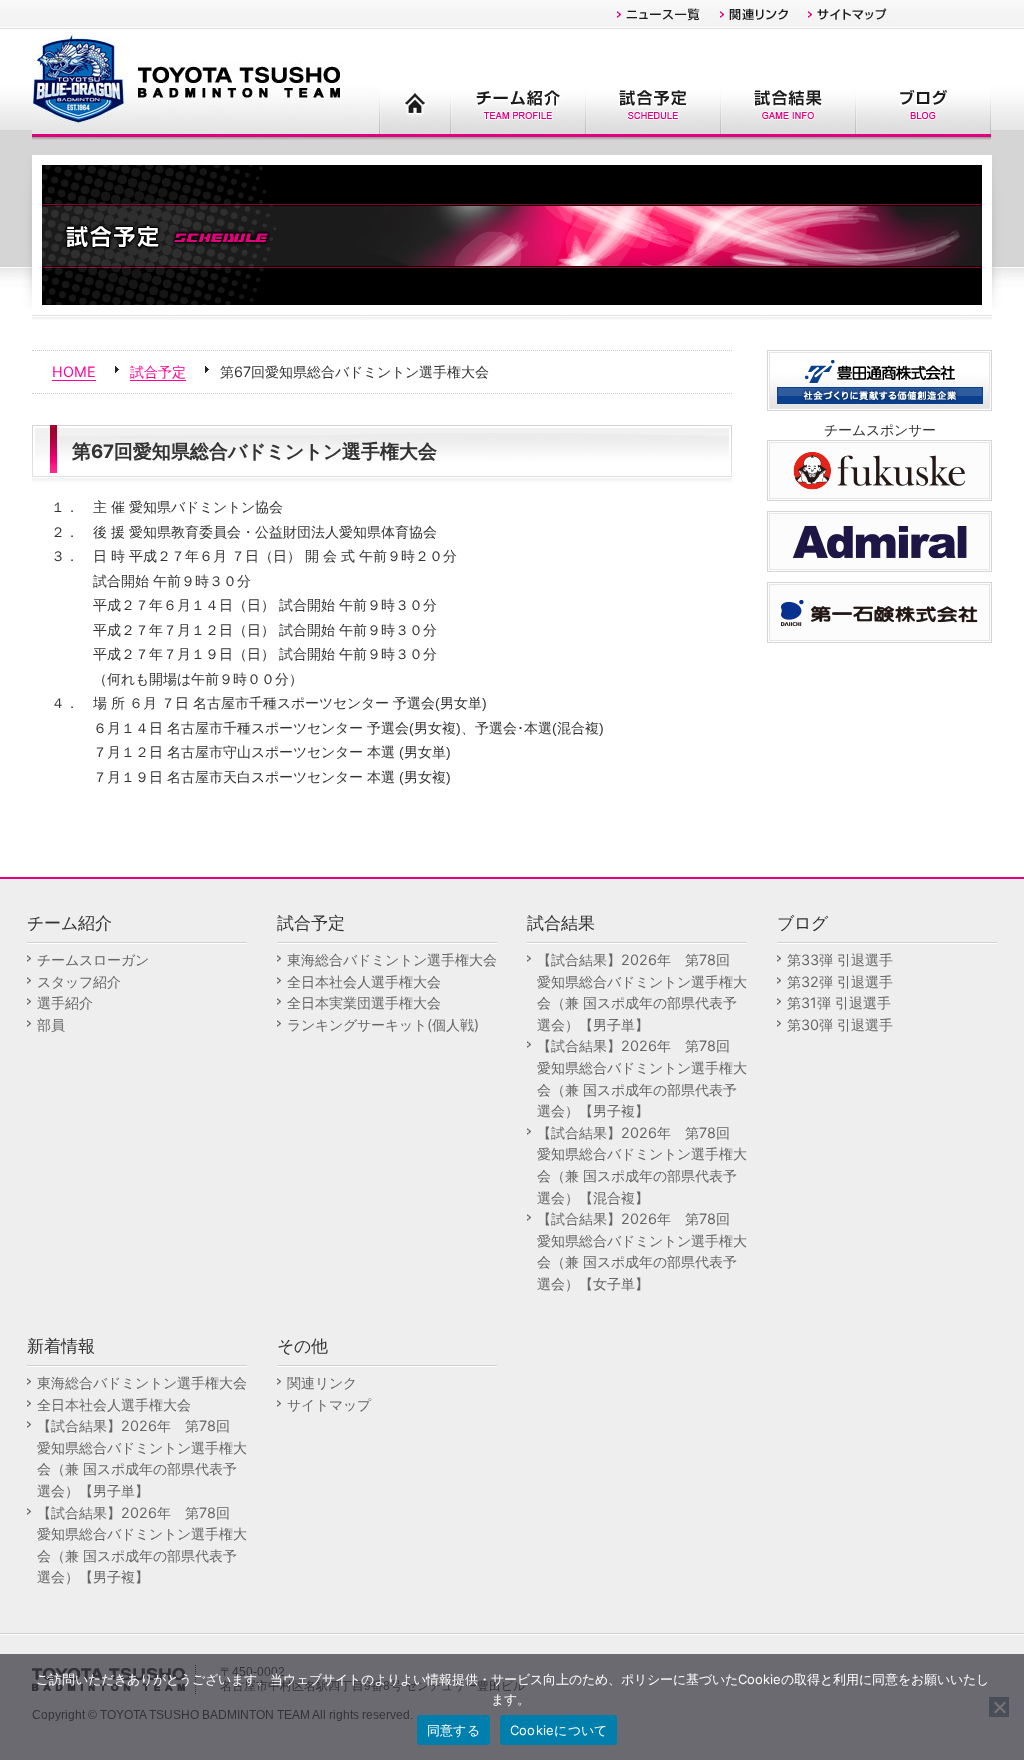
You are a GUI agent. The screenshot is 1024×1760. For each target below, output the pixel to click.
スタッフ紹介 (79, 981)
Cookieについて (559, 1730)
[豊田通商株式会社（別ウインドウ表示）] (879, 378)
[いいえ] (999, 1707)
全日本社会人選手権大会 (364, 981)
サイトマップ (329, 1404)
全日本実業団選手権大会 (364, 1002)
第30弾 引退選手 (840, 1024)
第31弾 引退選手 (839, 1002)
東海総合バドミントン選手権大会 (392, 959)
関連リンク (322, 1382)
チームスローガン (93, 959)
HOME (74, 371)
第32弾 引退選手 (840, 981)
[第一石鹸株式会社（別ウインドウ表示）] (879, 610)
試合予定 (158, 371)
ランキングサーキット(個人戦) (383, 1024)
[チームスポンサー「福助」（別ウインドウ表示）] (879, 468)
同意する (453, 1730)
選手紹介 (65, 1002)
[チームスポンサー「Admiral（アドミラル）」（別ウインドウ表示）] (879, 539)
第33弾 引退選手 (840, 959)
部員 (51, 1024)
